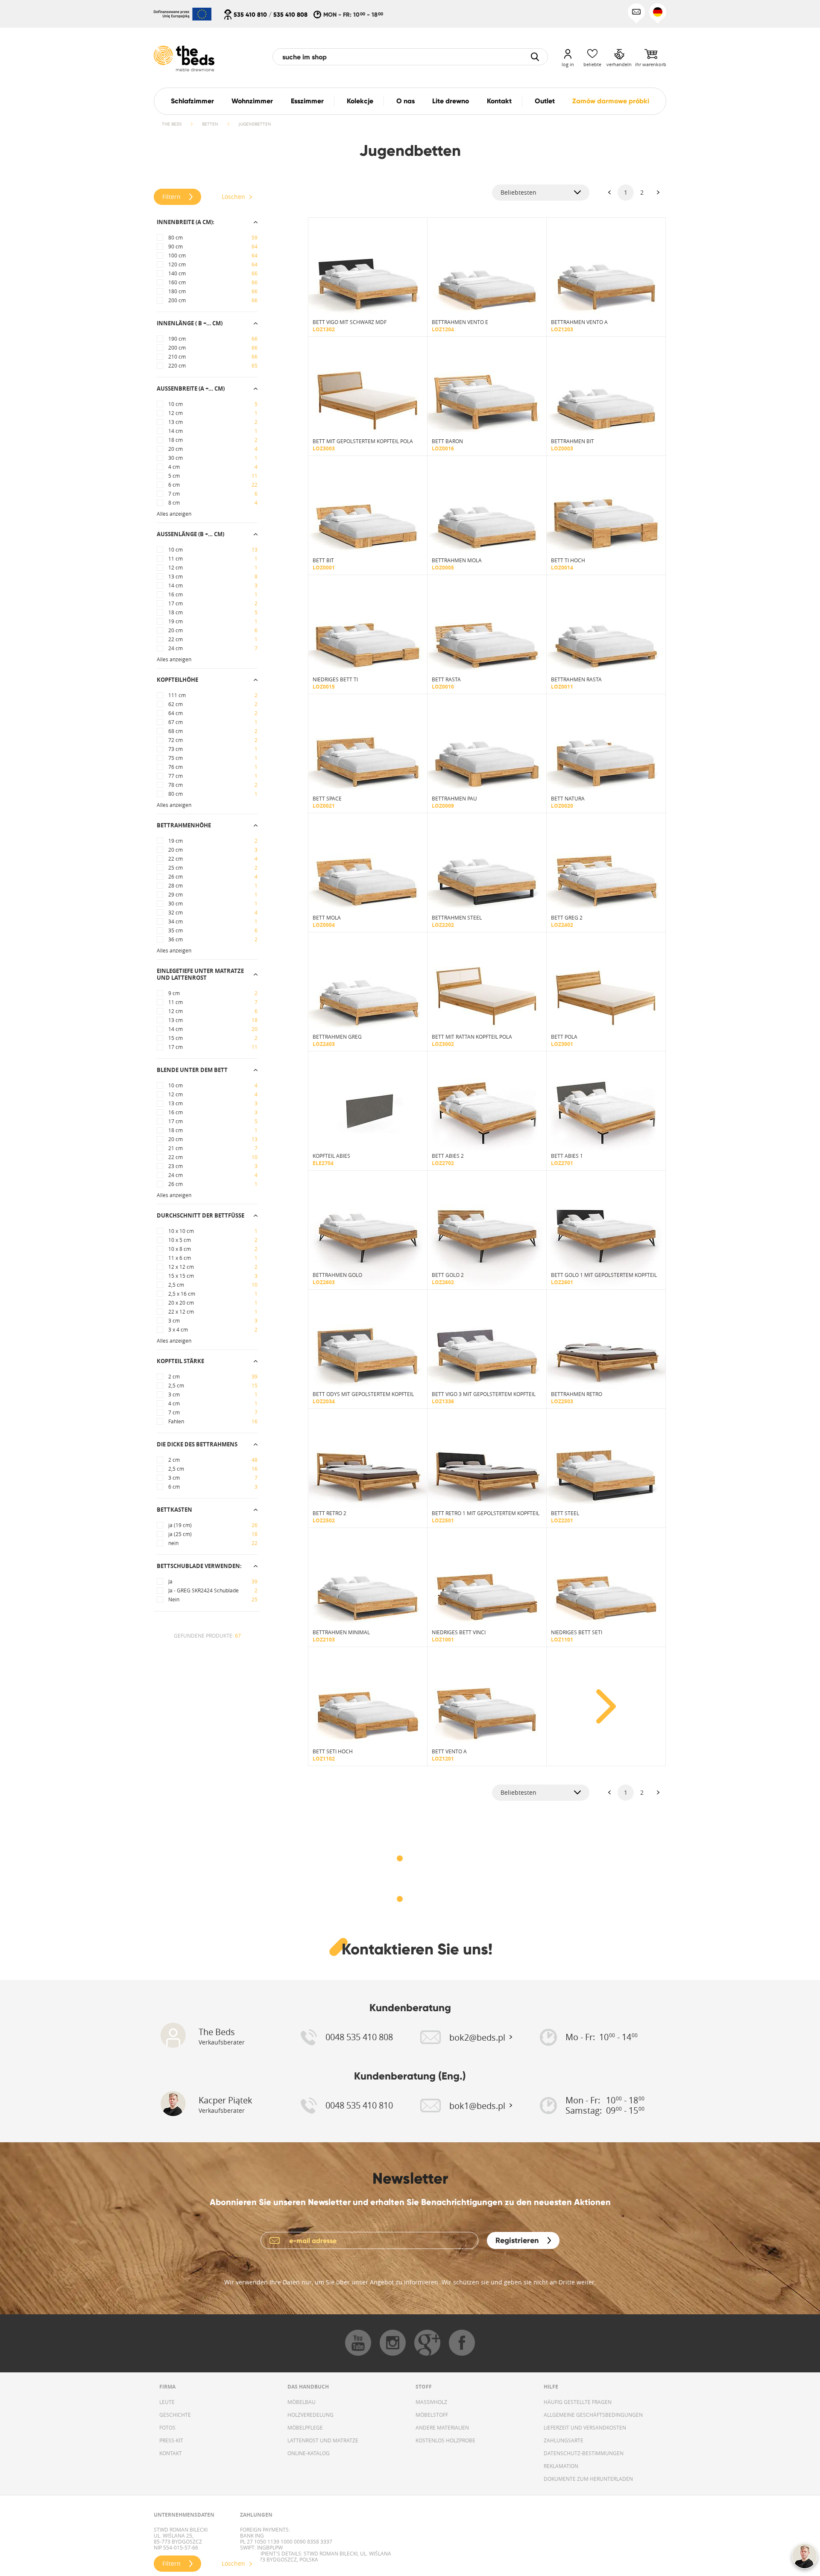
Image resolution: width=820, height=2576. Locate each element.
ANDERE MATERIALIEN (442, 2427)
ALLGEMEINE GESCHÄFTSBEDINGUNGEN (593, 2415)
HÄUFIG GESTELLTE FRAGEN (578, 2402)
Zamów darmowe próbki (611, 101)
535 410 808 (290, 15)
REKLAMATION (561, 2466)
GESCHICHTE (175, 2415)
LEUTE (167, 2402)
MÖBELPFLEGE (305, 2427)
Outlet (545, 101)
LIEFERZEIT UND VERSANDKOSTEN (585, 2427)
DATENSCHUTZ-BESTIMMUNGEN (584, 2453)
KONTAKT (171, 2453)
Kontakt (499, 101)
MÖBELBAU (302, 2402)
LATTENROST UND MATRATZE (323, 2440)
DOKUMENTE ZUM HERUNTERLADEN (588, 2479)
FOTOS (167, 2427)
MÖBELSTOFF (432, 2415)
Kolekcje (360, 101)
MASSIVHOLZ (431, 2402)
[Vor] (658, 193)
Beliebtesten (518, 192)
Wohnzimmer (252, 101)
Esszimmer (307, 101)
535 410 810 (250, 15)
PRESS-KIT (171, 2440)
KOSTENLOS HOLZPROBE (445, 2440)
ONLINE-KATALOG (309, 2453)
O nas (406, 101)
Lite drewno (451, 101)
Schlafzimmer (192, 101)
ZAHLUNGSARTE (564, 2440)
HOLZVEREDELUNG (310, 2415)
